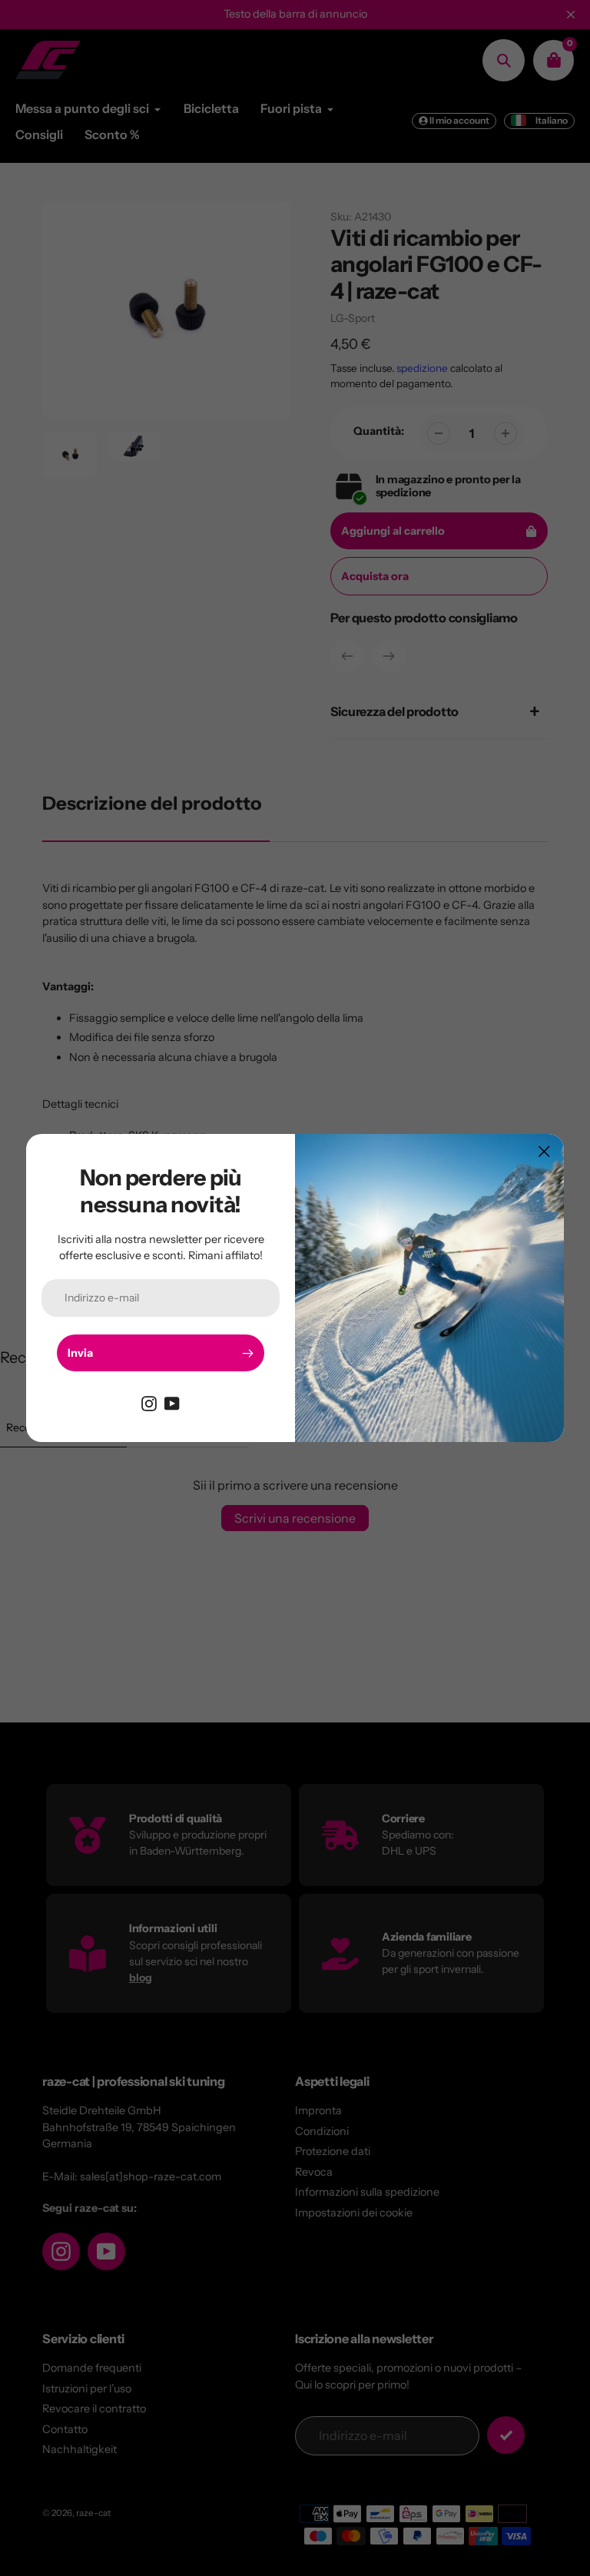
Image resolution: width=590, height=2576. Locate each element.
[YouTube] (172, 1402)
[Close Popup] (544, 1151)
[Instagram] (149, 1402)
